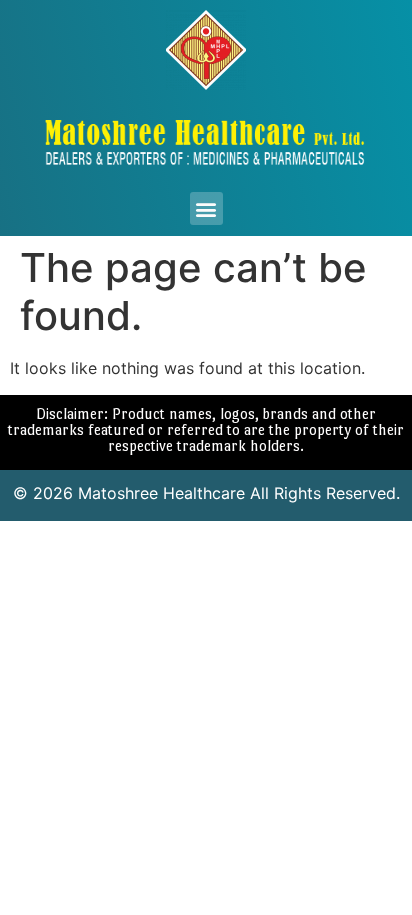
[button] (206, 208)
